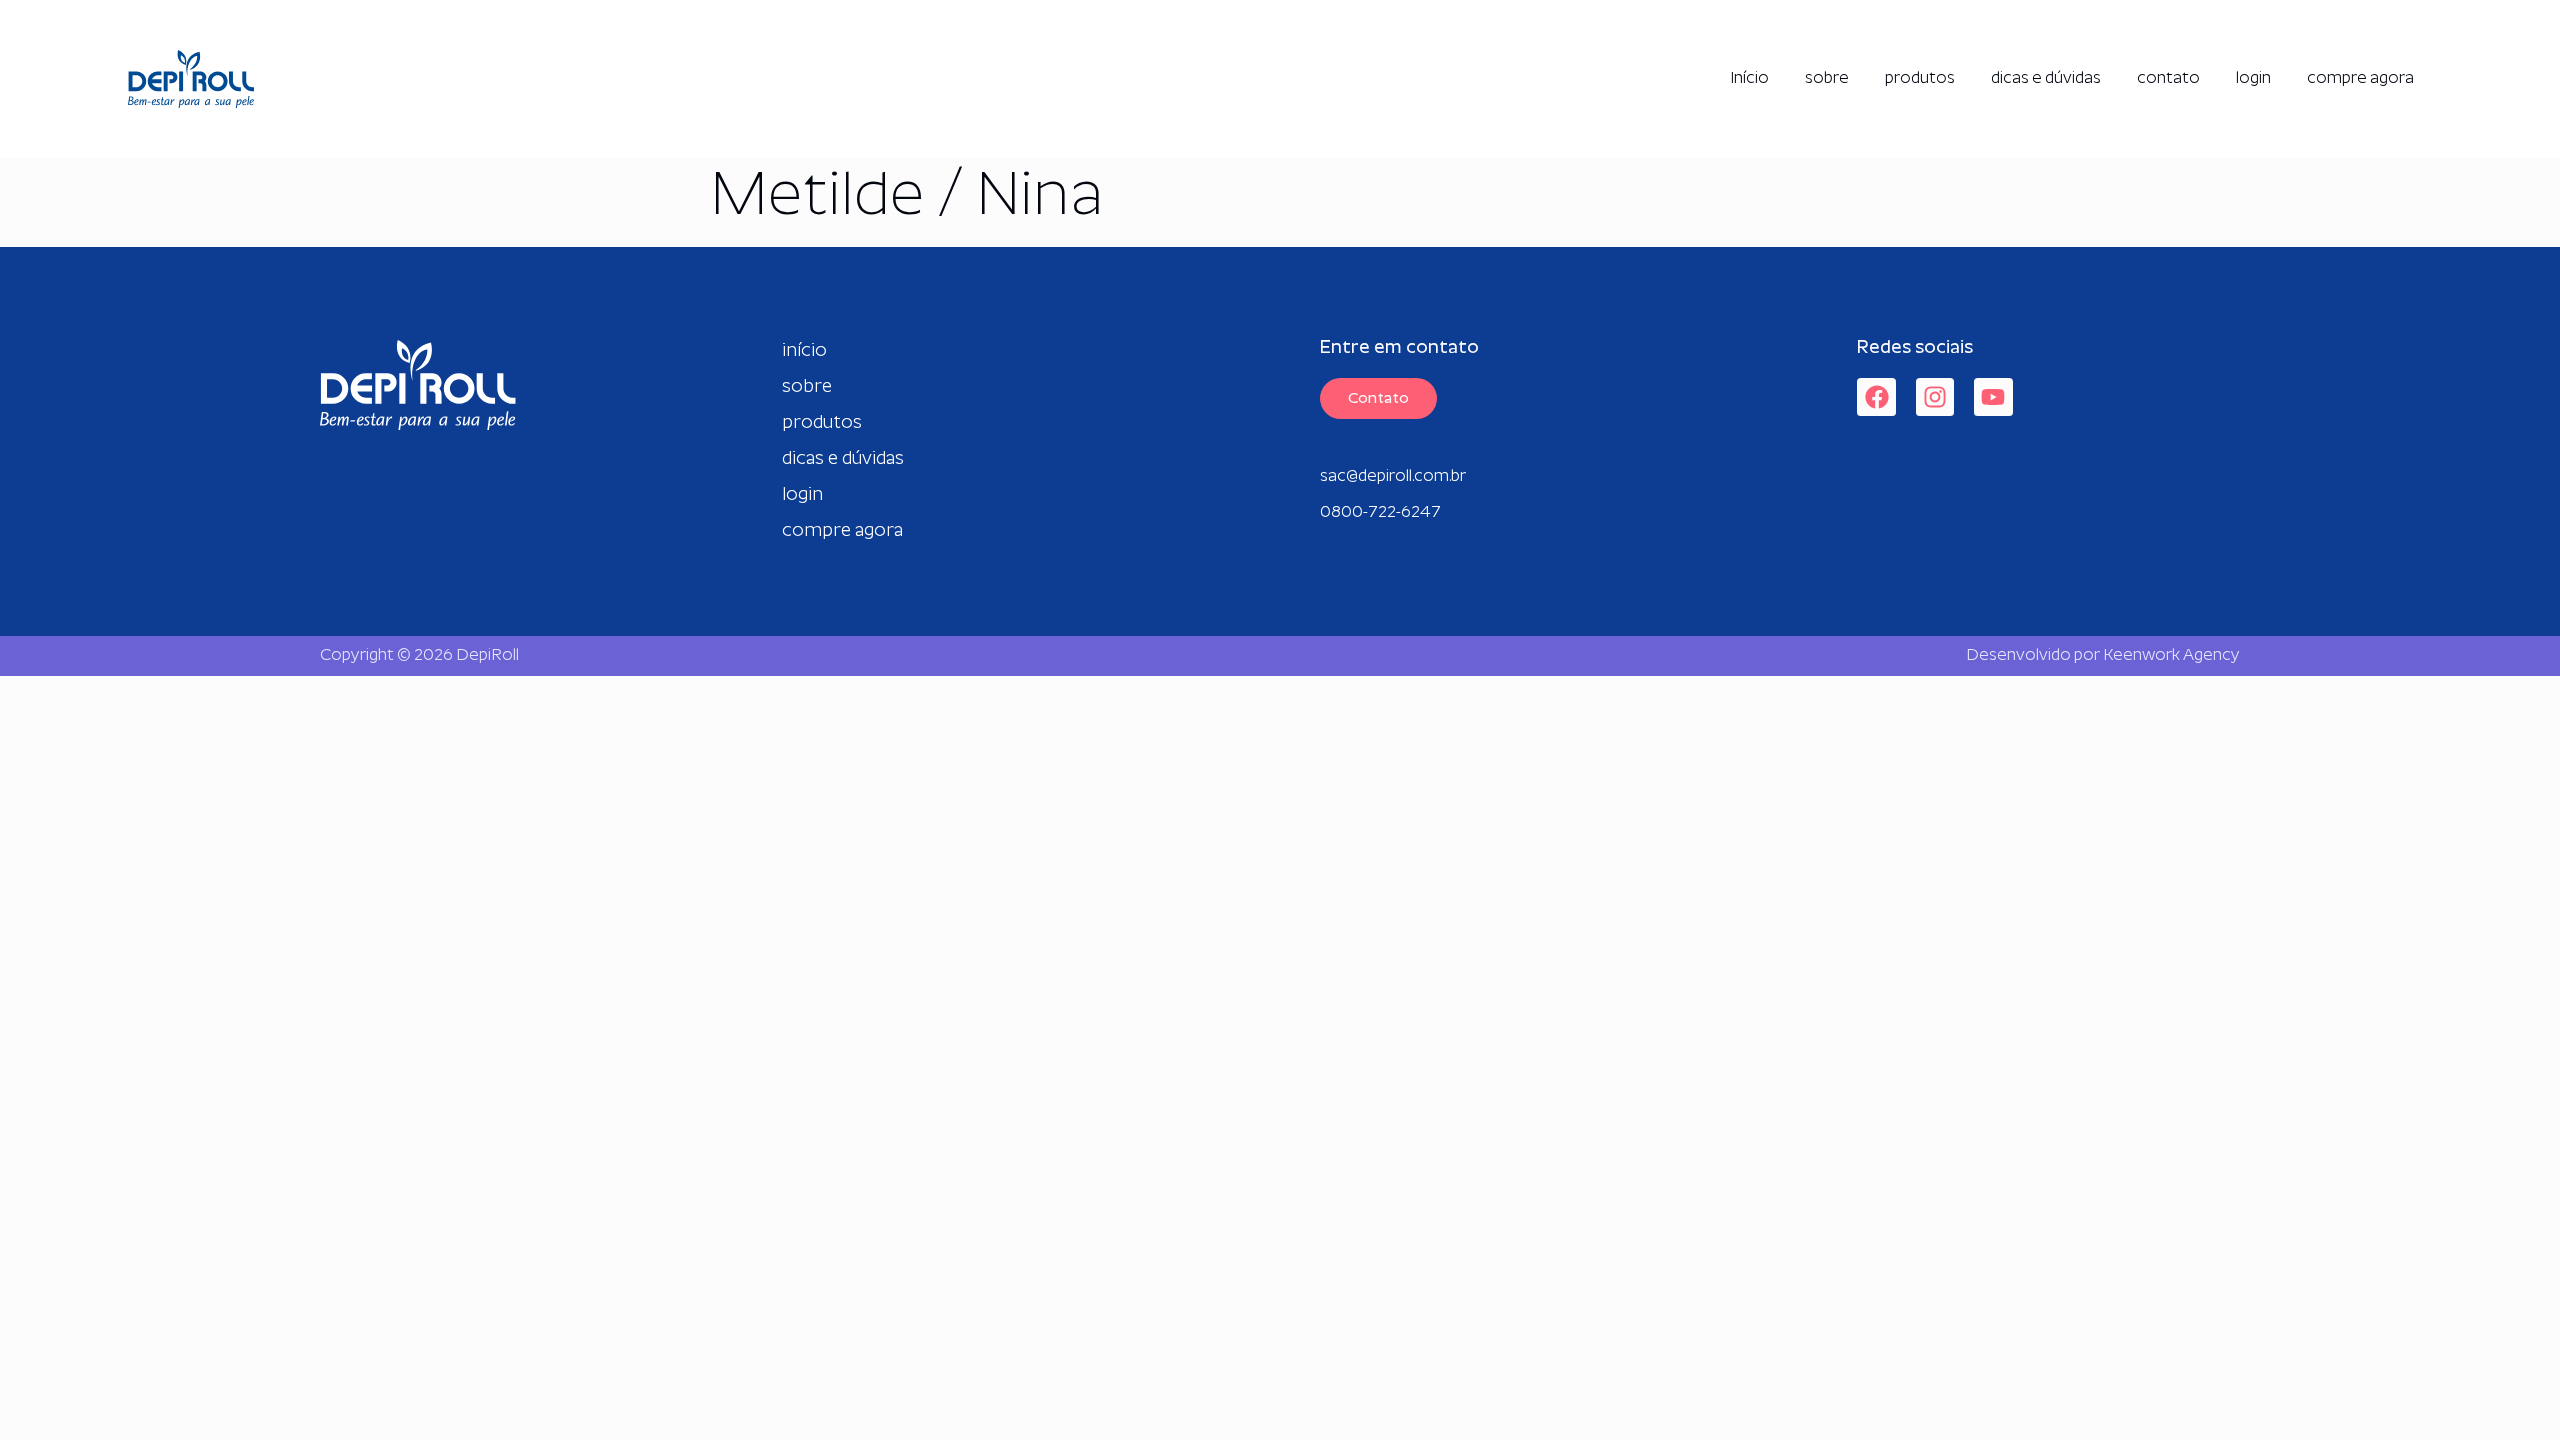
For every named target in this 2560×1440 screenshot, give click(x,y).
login (2253, 79)
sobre (1827, 79)
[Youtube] (1993, 397)
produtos (1920, 79)
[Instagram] (1935, 397)
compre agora (2360, 79)
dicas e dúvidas (2046, 79)
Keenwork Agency (2171, 656)
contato (2168, 79)
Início (1749, 79)
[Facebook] (1876, 397)
